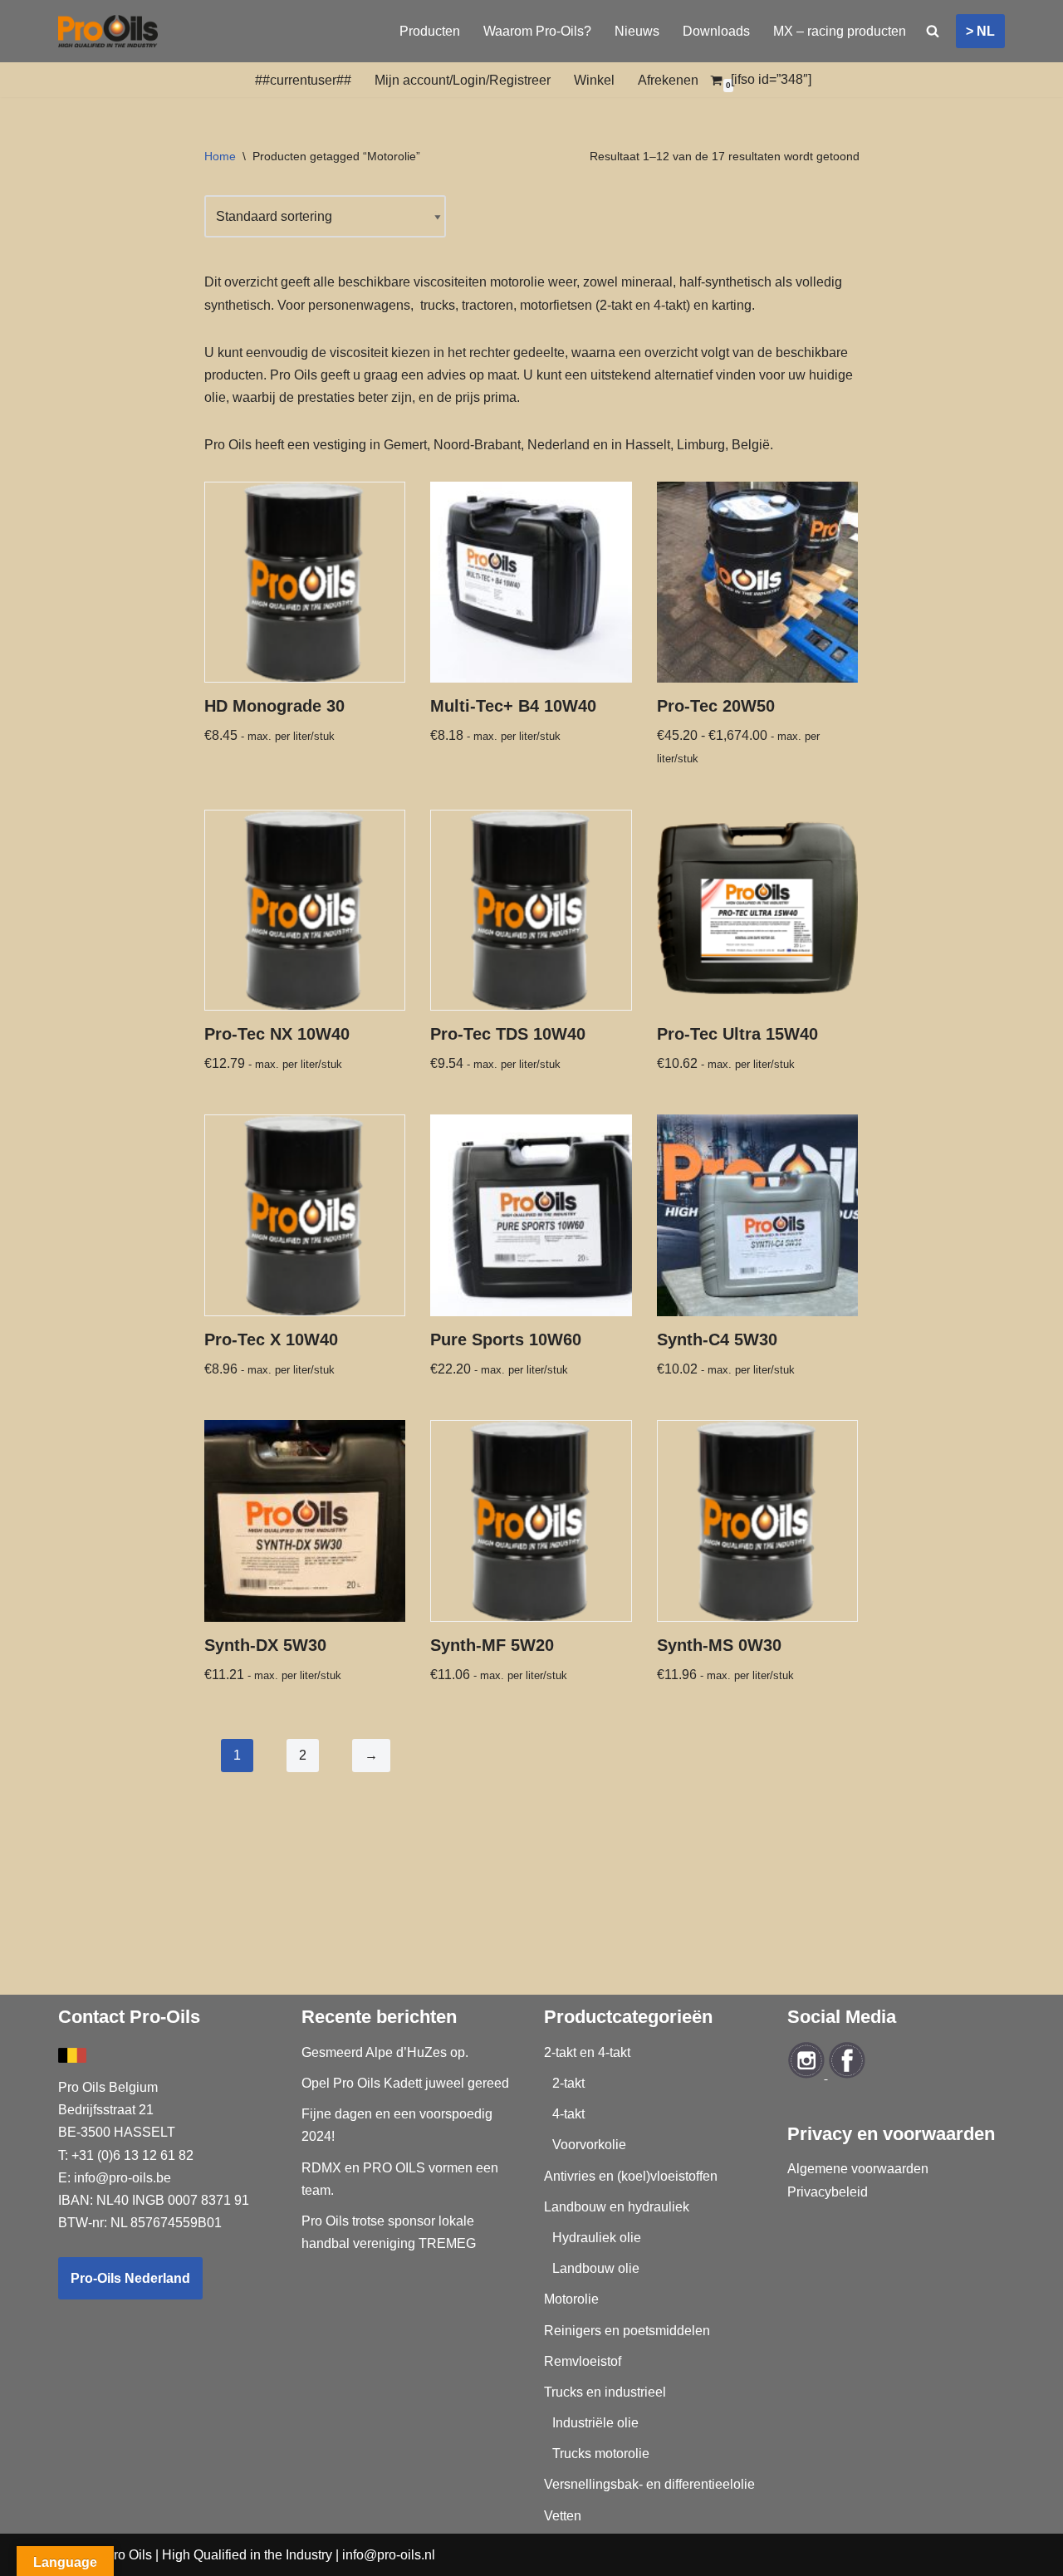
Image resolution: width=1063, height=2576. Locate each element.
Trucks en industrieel (605, 2392)
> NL (980, 31)
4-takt (568, 2114)
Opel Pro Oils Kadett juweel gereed (405, 2083)
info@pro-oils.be (122, 2178)
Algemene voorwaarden (858, 2169)
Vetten (563, 2516)
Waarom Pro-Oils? (537, 31)
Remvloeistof (583, 2361)
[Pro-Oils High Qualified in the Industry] (108, 31)
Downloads (716, 31)
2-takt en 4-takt (587, 2052)
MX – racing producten (840, 31)
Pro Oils (128, 2555)
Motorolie (571, 2299)
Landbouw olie (596, 2268)
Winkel (594, 80)
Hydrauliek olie (597, 2238)
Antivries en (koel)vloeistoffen (631, 2176)
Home (220, 156)
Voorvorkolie (589, 2145)
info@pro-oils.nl (389, 2555)
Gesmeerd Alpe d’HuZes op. (385, 2052)
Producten (430, 31)
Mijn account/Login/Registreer (463, 80)
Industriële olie (595, 2423)
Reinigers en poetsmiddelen (627, 2331)
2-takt (568, 2083)
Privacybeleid (828, 2192)
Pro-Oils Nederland (130, 2278)
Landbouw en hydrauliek (617, 2207)
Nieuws (637, 31)
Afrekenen (668, 80)
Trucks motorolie (601, 2454)
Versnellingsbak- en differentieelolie (649, 2484)
